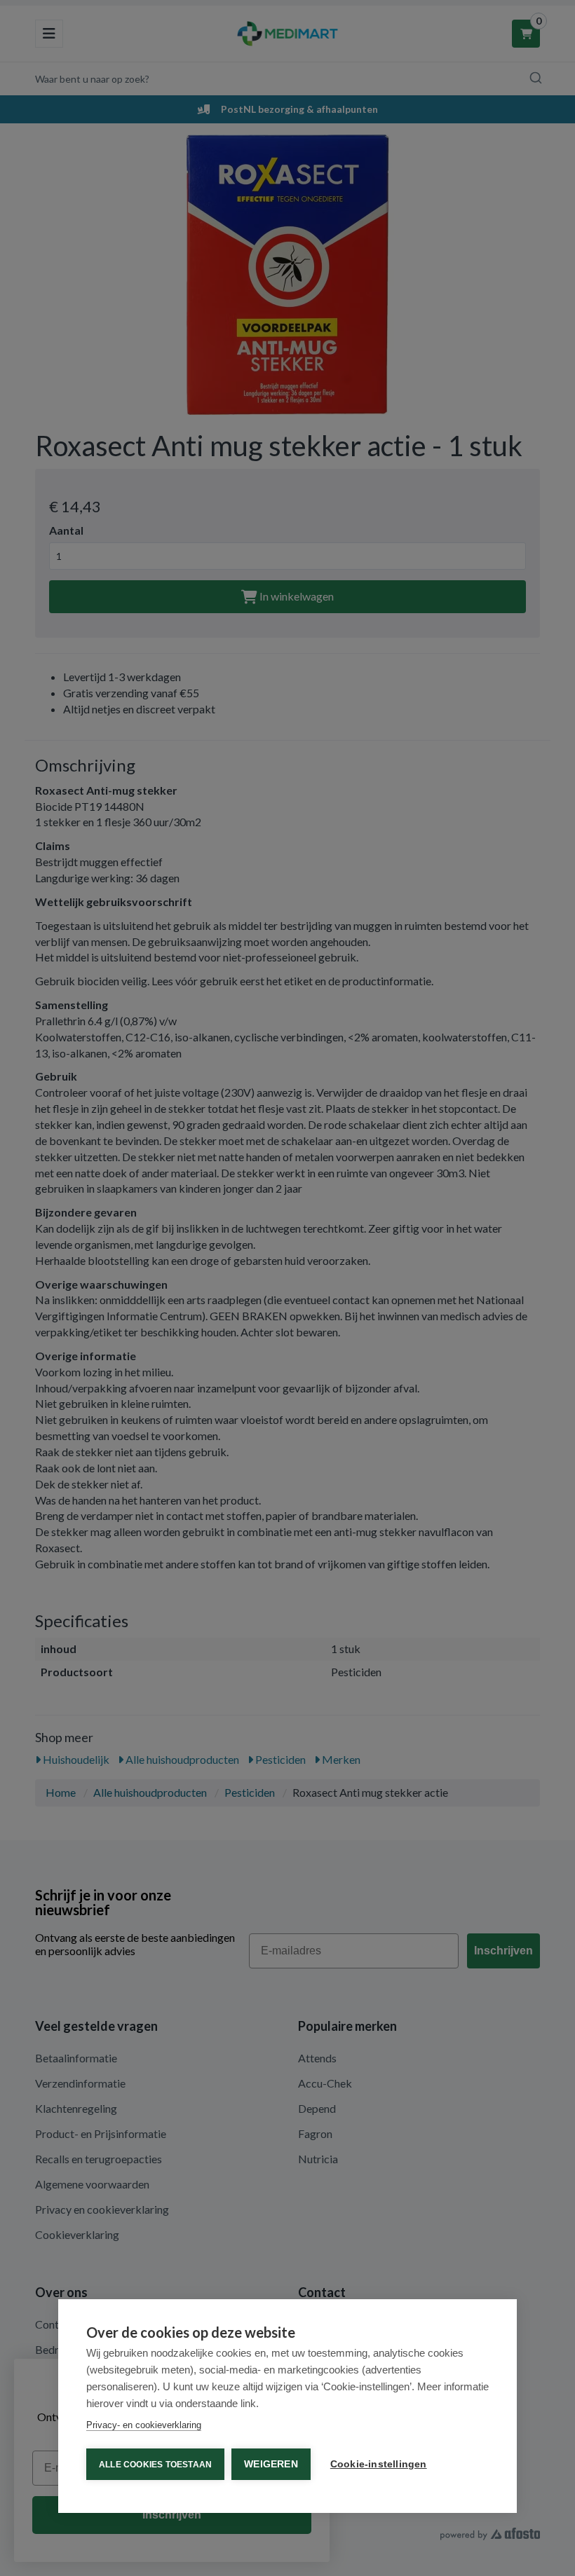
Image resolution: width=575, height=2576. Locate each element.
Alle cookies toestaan (155, 2465)
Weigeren (271, 2464)
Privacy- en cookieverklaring (144, 2425)
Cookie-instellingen (379, 2464)
